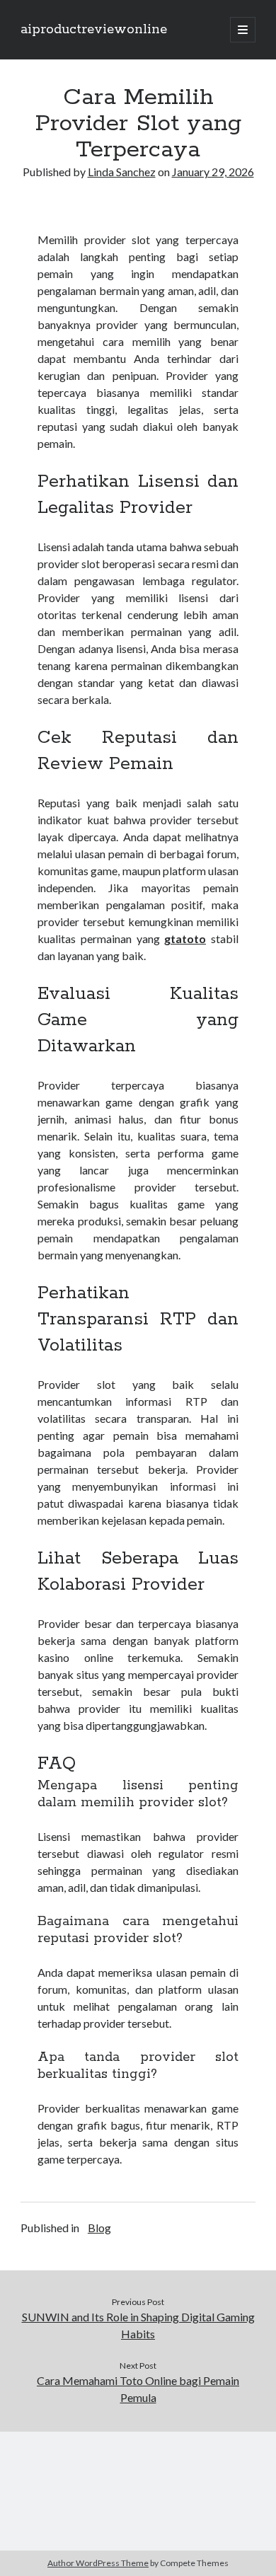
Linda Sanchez (122, 172)
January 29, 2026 (213, 172)
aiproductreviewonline (94, 30)
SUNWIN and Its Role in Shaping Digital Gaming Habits (138, 2325)
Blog (99, 2228)
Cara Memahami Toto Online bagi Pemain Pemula (138, 2389)
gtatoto (185, 938)
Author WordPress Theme (98, 2563)
